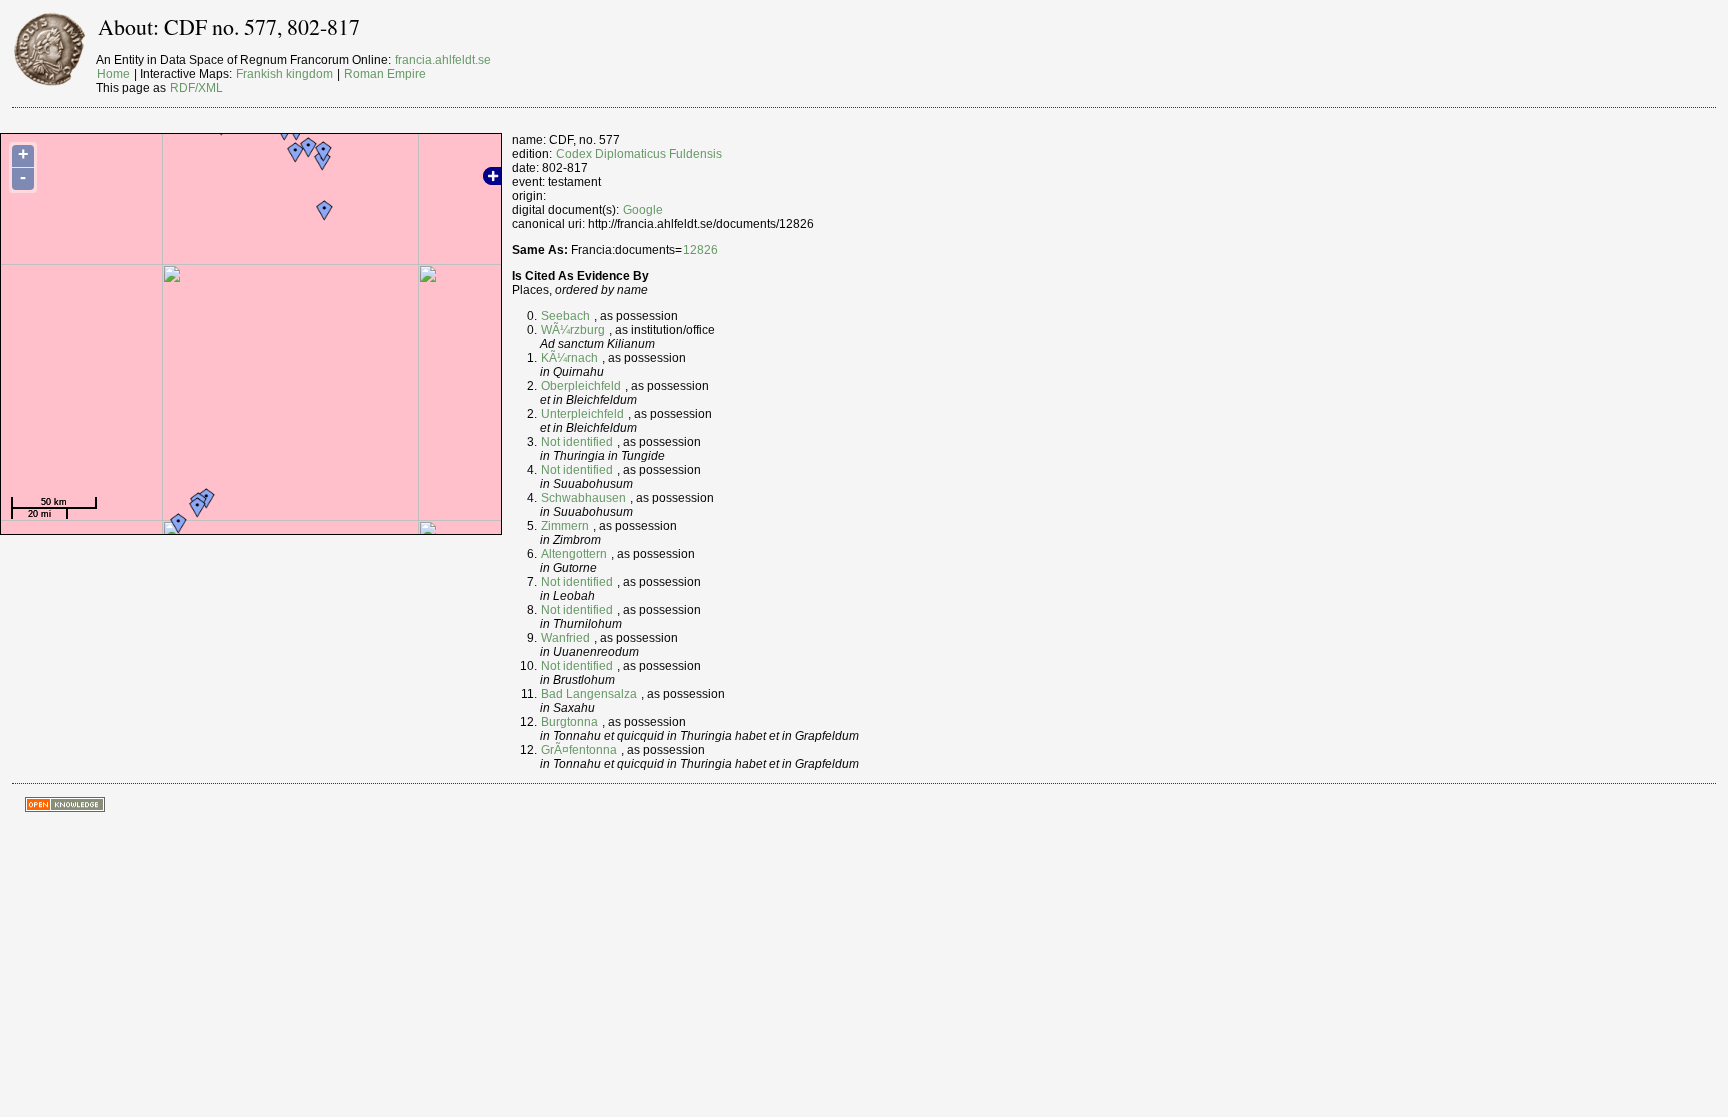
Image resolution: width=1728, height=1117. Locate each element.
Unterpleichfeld (582, 414)
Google (643, 210)
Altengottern (574, 554)
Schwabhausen (583, 498)
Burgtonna (569, 722)
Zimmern (565, 526)
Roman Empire (385, 74)
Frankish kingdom (284, 74)
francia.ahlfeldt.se (443, 60)
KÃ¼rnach (569, 358)
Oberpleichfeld (581, 386)
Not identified (577, 442)
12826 (700, 250)
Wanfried (565, 638)
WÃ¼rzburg (573, 330)
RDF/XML (196, 88)
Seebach (565, 316)
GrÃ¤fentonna (579, 750)
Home (113, 74)
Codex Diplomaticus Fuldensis (639, 154)
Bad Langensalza (589, 694)
